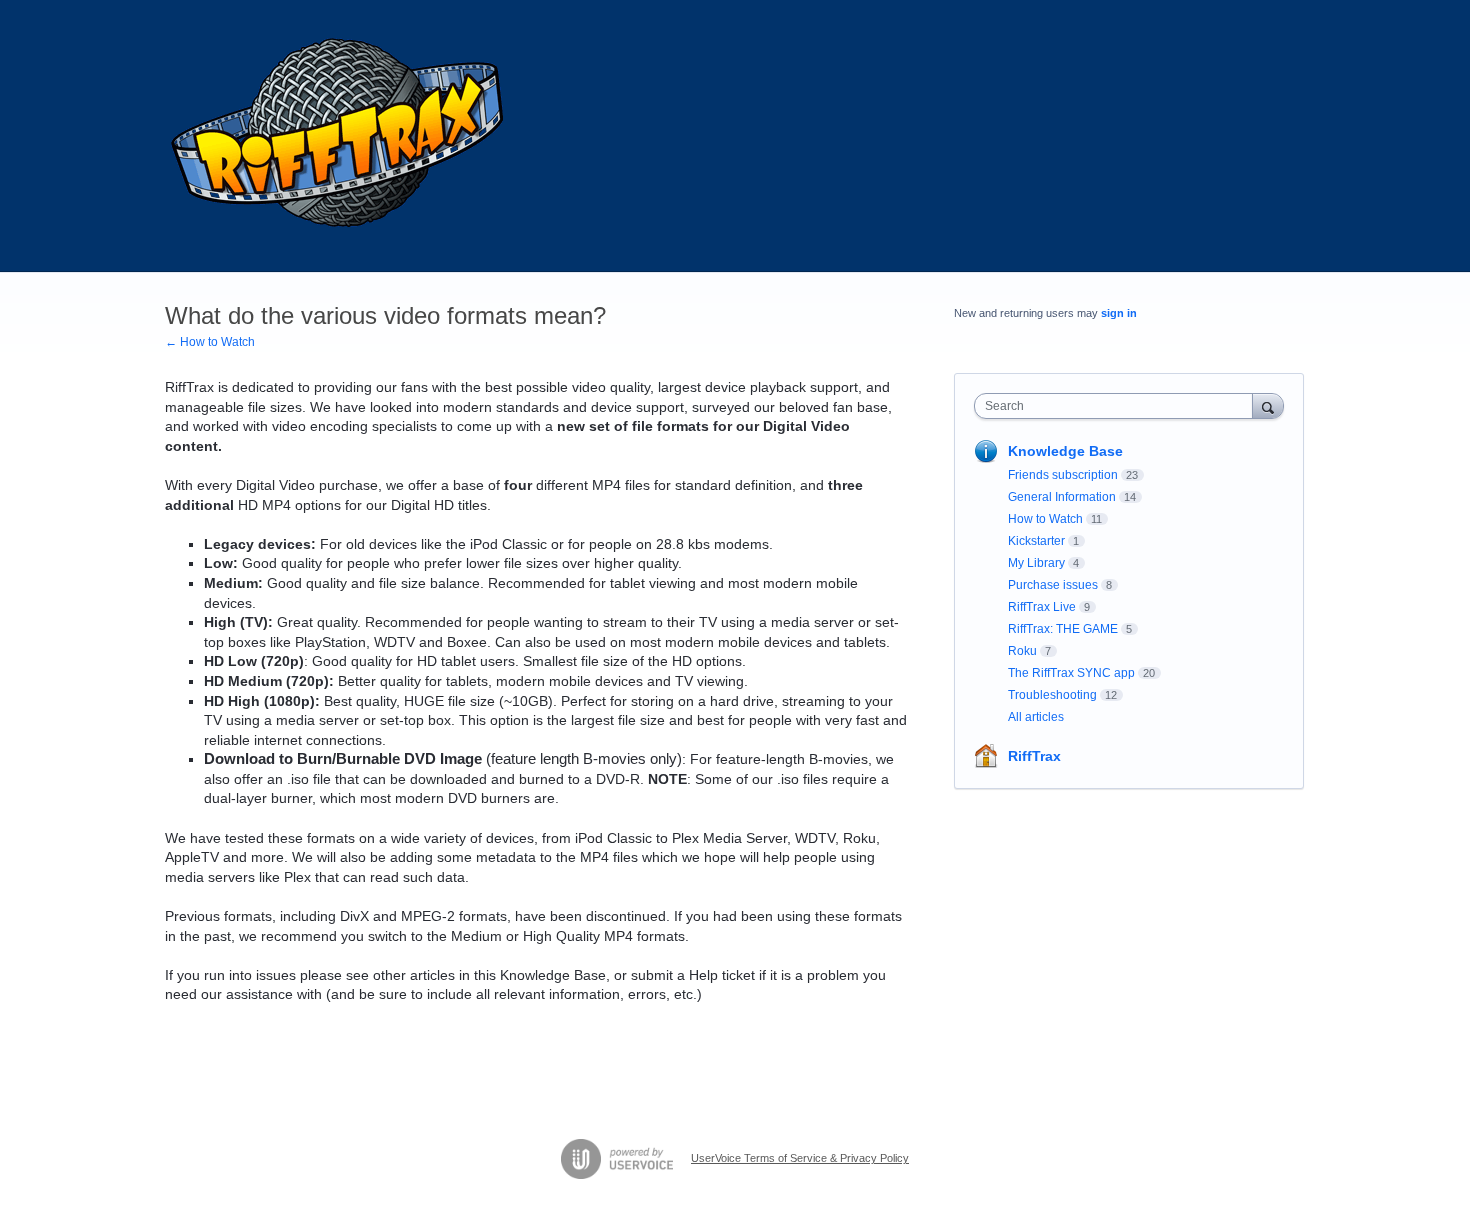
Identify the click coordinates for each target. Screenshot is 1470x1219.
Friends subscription (1063, 475)
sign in (1119, 313)
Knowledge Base (1065, 451)
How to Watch (1045, 519)
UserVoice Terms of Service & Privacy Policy (800, 1158)
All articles (1036, 717)
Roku (1022, 651)
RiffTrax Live (1042, 607)
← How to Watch (210, 342)
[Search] (1268, 405)
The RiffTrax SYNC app (1071, 673)
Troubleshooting (1052, 695)
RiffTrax (1034, 756)
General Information (1062, 497)
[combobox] (1118, 406)
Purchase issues (1053, 585)
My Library (1036, 563)
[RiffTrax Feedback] (340, 136)
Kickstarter (1036, 541)
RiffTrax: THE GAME (1063, 629)
